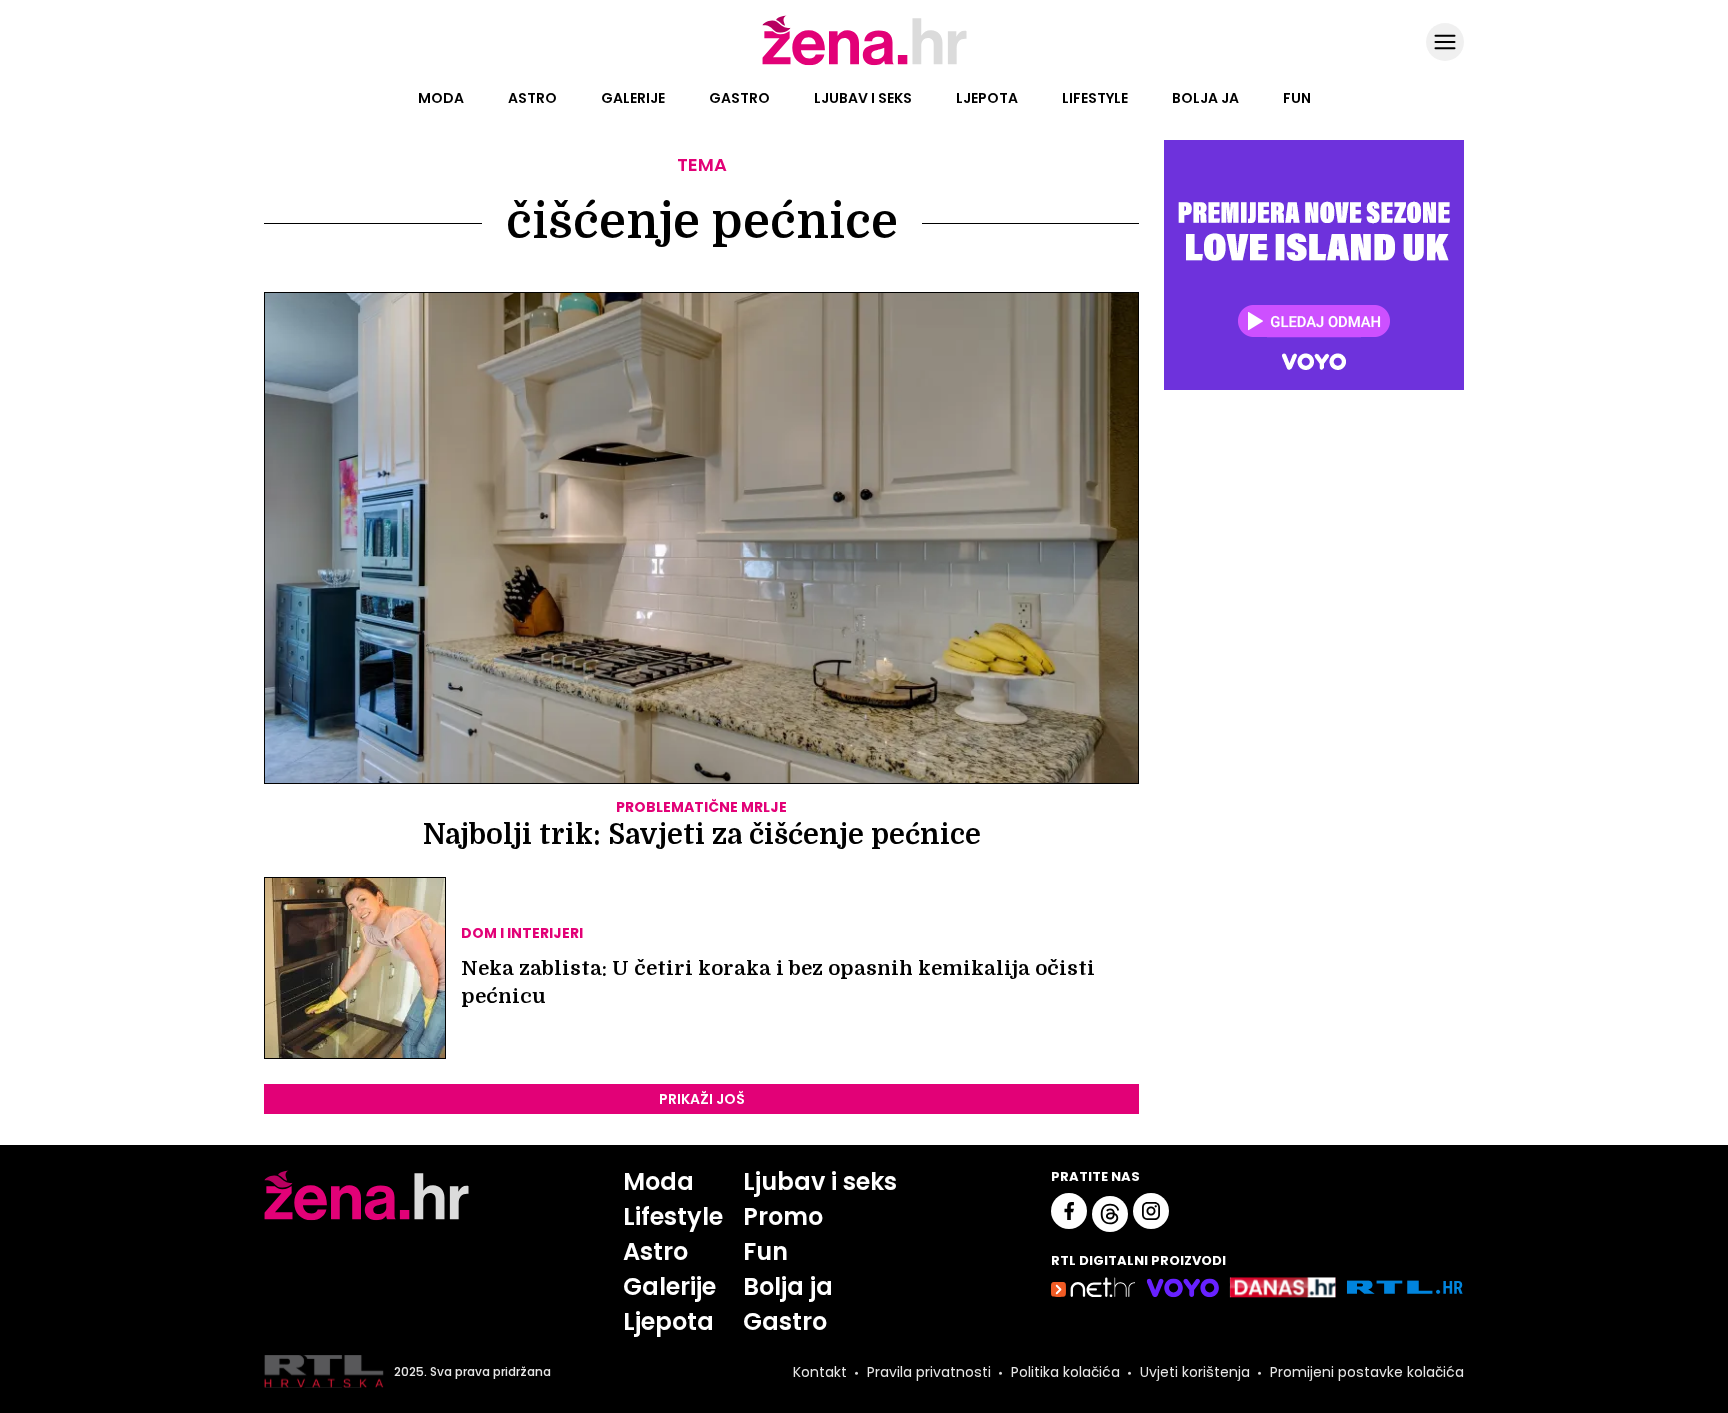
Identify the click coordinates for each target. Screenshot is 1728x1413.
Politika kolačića (1065, 1372)
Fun (1297, 98)
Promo (783, 1216)
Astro (532, 98)
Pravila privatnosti (929, 1372)
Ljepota (987, 98)
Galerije (633, 98)
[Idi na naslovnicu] (864, 63)
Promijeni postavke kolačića (1367, 1372)
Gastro (739, 98)
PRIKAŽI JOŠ (702, 1099)
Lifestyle (1095, 98)
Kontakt (820, 1372)
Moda (441, 98)
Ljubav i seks (863, 98)
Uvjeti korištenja (1195, 1372)
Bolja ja (1205, 98)
